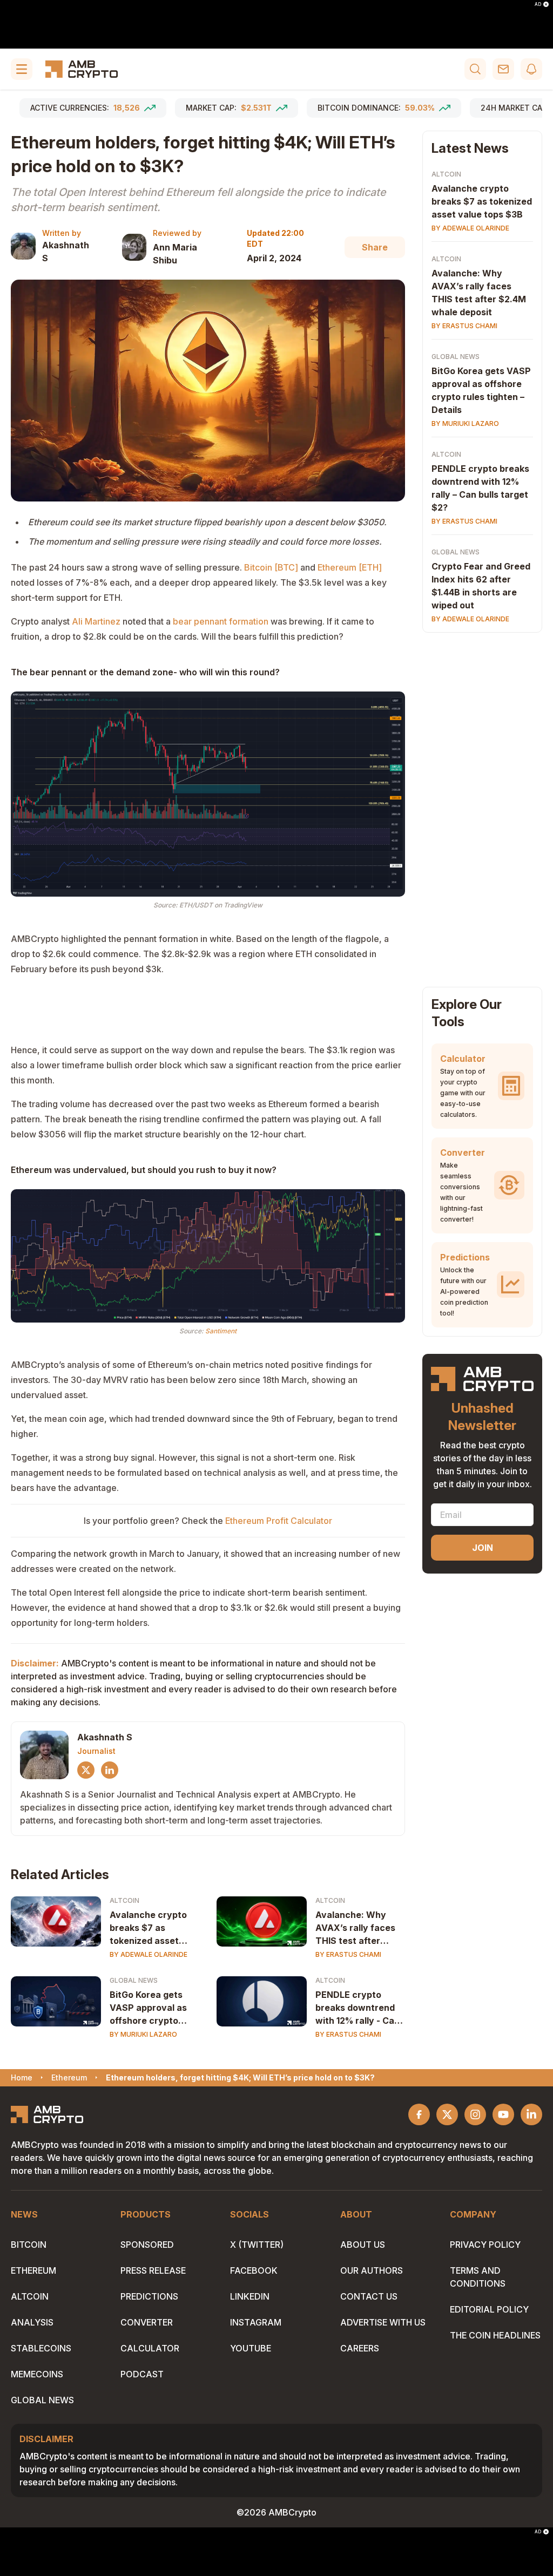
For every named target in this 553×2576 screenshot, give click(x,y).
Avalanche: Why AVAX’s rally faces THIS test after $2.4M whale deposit (355, 1928)
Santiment (221, 1331)
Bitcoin (29, 2245)
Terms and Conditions (478, 2277)
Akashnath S (66, 252)
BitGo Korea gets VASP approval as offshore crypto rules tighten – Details (148, 2008)
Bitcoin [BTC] (271, 567)
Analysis (32, 2322)
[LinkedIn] (110, 1770)
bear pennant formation (221, 621)
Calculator (150, 2348)
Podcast (142, 2374)
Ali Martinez (96, 621)
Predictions (149, 2296)
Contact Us (369, 2296)
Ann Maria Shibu (175, 254)
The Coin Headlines (495, 2335)
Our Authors (372, 2270)
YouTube (251, 2348)
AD (538, 4)
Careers (360, 2348)
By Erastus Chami (348, 1954)
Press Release (153, 2270)
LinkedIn (250, 2296)
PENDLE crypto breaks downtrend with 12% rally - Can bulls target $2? (358, 2008)
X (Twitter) (257, 2245)
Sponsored (147, 2245)
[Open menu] (22, 69)
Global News (134, 1980)
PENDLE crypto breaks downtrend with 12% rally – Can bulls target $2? (480, 488)
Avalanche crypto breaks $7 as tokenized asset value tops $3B (148, 1928)
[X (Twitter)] (86, 1770)
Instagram (256, 2322)
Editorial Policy (489, 2309)
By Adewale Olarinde (149, 1954)
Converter (147, 2322)
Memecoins (37, 2374)
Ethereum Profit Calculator (279, 1521)
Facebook (254, 2270)
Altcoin (124, 1900)
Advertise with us (383, 2322)
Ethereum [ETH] (350, 567)
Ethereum (33, 2270)
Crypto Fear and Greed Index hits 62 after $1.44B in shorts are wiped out (481, 586)
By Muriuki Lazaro (143, 2034)
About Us (363, 2245)
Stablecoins (41, 2348)
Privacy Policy (485, 2245)
